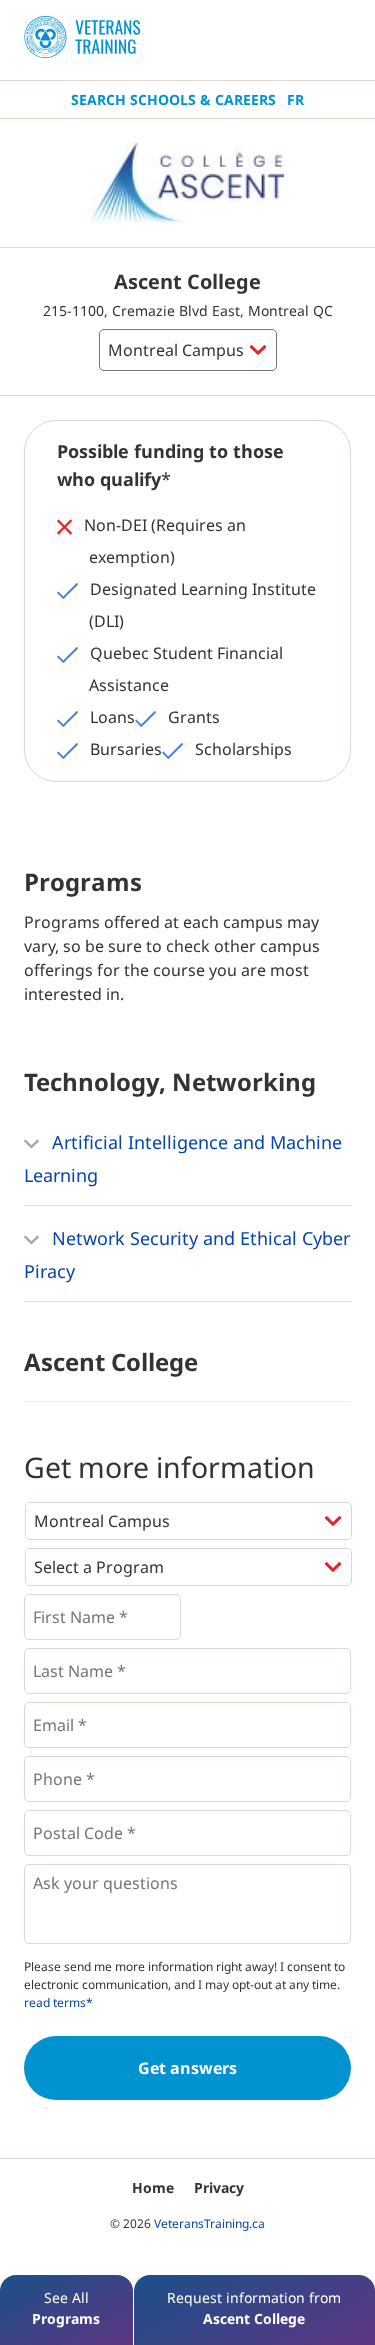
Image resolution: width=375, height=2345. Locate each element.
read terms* (58, 2002)
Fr (295, 99)
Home (153, 2187)
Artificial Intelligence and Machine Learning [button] (183, 1158)
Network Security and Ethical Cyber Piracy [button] (187, 1254)
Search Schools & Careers (173, 99)
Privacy (219, 2187)
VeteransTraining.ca (209, 2223)
